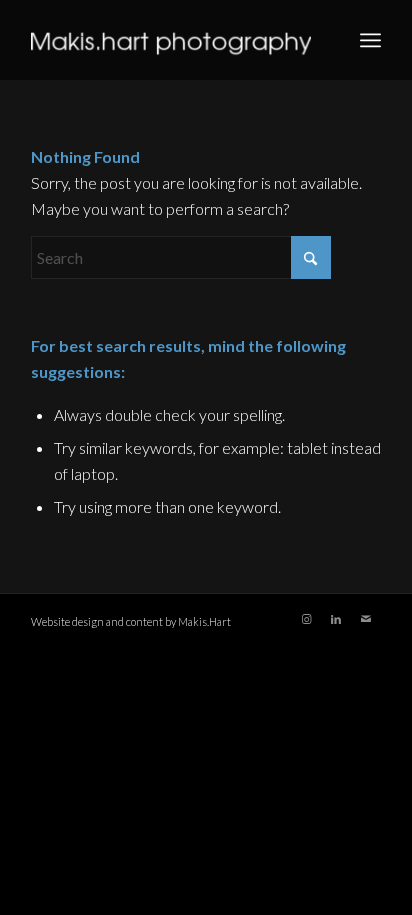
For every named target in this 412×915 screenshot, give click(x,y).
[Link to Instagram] (306, 619)
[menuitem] (370, 40)
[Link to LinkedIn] (336, 619)
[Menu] (370, 40)
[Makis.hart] (171, 40)
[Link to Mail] (366, 619)
